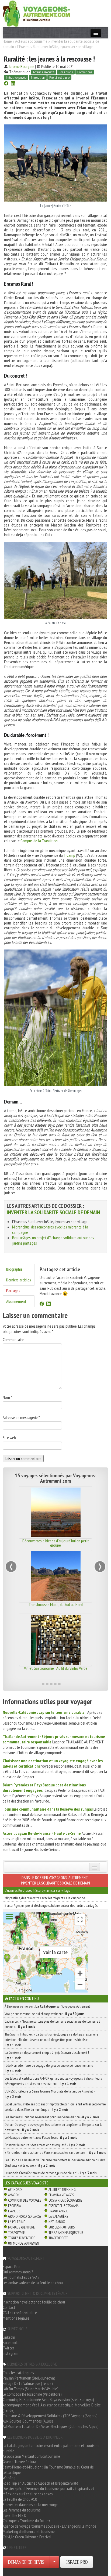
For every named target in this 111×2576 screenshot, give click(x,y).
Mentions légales (16, 2318)
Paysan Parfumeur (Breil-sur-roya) (29, 2378)
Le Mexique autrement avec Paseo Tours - (41, 2137)
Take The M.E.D (15, 2515)
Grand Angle (58, 2211)
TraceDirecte (58, 2238)
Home (7, 41)
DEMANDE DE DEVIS (26, 2562)
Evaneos (14, 2211)
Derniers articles (19, 1280)
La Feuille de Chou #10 (20, 2499)
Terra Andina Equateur (66, 2233)
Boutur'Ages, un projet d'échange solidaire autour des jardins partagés (51, 1905)
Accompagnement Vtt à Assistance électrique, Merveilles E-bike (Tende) (52, 2407)
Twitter (8, 2348)
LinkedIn (9, 2337)
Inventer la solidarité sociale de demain (53, 1212)
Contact (9, 2307)
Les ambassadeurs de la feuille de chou (33, 2283)
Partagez (13, 1291)
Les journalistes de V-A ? (21, 2277)
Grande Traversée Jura (19, 2462)
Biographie (14, 1269)
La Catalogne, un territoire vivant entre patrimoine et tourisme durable (51, 2448)
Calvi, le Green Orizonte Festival (27, 2537)
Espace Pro (11, 2266)
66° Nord (15, 2190)
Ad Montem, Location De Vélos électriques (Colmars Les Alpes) (51, 2426)
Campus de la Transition (39, 841)
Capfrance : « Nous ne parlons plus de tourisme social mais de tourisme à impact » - (53, 2024)
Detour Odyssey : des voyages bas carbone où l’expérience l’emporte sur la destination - (53, 2127)
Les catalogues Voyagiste (27, 2183)
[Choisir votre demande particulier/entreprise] (54, 2562)
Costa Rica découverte (65, 2200)
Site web (9, 1438)
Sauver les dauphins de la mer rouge (30, 2505)
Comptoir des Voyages (25, 2200)
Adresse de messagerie (21, 1417)
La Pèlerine (17, 2222)
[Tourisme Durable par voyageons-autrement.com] (36, 13)
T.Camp (69, 855)
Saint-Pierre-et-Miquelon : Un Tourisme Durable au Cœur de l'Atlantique (48, 2470)
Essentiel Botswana (63, 2206)
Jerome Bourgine (21, 66)
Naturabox (57, 2222)
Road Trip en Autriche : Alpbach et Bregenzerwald (40, 2483)
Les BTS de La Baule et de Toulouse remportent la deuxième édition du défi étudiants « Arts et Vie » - (55, 2163)
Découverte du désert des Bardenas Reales (55, 1541)
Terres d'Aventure (22, 2238)
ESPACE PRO (77, 2562)
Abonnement (16, 1301)
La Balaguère (58, 2216)
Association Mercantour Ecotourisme (31, 2456)
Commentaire (13, 1339)
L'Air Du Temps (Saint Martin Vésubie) (31, 2389)
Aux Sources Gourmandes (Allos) (28, 2421)
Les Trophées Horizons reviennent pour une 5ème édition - (52, 2117)
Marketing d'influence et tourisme (29, 2531)
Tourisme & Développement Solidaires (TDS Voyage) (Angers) (50, 2416)
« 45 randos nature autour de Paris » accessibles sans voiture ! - (55, 2152)
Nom (7, 1397)
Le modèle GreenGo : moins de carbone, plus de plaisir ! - (51, 2173)
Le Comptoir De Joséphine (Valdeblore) (32, 2394)
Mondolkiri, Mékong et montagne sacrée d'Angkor (56, 1670)
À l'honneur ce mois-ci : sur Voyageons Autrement (47, 2006)
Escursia (14, 2206)
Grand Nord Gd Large (25, 2216)
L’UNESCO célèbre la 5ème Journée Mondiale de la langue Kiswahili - (50, 2094)
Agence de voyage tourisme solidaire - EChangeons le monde (49, 2526)
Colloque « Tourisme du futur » (26, 2521)
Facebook (10, 2342)
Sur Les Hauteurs (62, 2227)
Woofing (9, 2478)
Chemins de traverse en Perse (56, 1604)
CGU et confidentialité (20, 2313)
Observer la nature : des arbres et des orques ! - (45, 2145)
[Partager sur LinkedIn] (13, 84)
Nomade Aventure (21, 2227)
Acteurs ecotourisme (31, 41)
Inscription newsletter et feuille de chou (34, 2302)
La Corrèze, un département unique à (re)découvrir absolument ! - (48, 2055)
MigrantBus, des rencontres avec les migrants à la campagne (45, 1898)
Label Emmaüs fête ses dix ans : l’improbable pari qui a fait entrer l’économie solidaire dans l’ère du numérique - (55, 2107)
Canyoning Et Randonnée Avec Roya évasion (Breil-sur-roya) (48, 2399)
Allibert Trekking (62, 2190)
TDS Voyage (16, 2233)
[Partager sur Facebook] (6, 84)
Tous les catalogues (18, 2373)
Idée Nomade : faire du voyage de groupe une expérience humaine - (50, 2068)
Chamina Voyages (61, 2195)
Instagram (11, 2353)
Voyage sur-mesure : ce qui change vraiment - (45, 2014)
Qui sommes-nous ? (18, 2272)
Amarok (14, 2195)
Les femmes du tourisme (22, 2510)
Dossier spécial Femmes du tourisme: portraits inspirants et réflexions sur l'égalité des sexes (48, 2491)
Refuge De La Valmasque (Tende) (28, 2383)
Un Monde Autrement (24, 2243)
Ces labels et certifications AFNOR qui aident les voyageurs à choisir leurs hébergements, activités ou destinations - (53, 2081)
